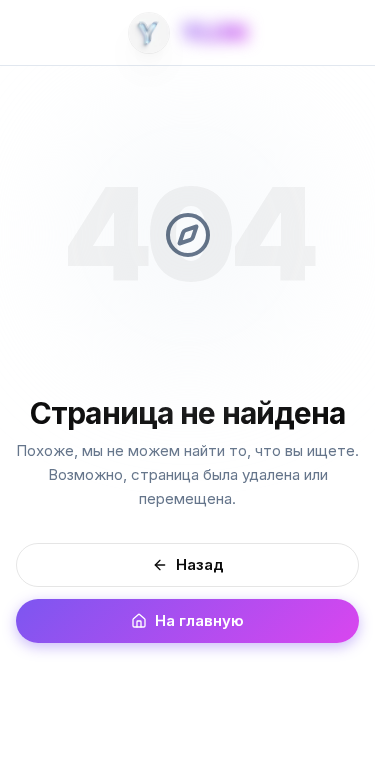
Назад (200, 564)
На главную (199, 620)
